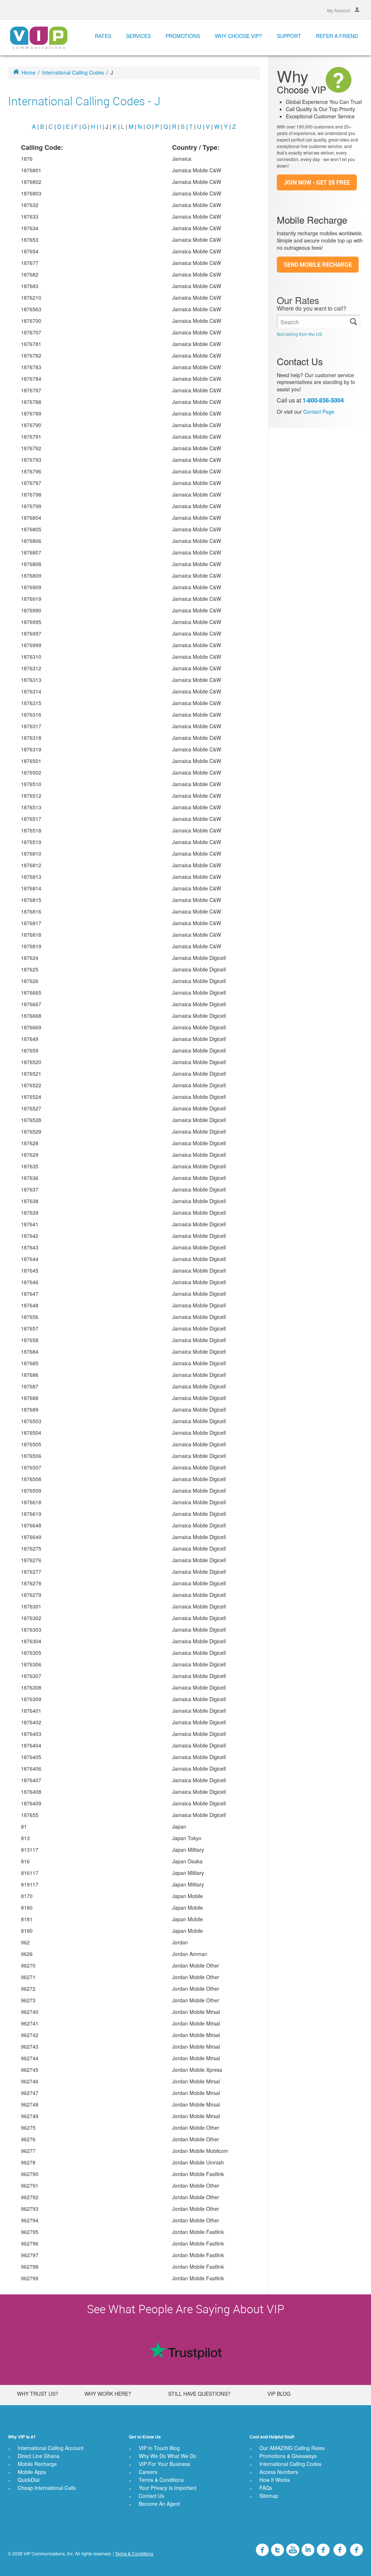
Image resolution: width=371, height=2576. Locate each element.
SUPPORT (289, 36)
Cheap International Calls (47, 2488)
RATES (103, 36)
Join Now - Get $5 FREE (317, 182)
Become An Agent (159, 2504)
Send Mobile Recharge (318, 265)
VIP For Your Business (164, 2464)
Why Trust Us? (38, 2394)
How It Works (275, 2480)
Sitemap (269, 2496)
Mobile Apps (32, 2472)
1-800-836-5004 (323, 400)
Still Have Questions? (199, 2394)
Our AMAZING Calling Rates (292, 2448)
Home (29, 72)
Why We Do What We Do (168, 2456)
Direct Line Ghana (39, 2456)
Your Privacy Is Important (168, 2488)
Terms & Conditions (161, 2480)
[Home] (39, 37)
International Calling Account (51, 2448)
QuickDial (29, 2480)
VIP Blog (279, 2394)
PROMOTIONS (183, 36)
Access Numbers (279, 2472)
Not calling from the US (299, 334)
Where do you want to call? (312, 308)
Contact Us (151, 2496)
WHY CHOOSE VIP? (238, 36)
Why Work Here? (108, 2394)
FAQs (266, 2488)
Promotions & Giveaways (288, 2456)
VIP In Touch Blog (159, 2448)
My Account (339, 10)
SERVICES (138, 36)
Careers (148, 2472)
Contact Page (319, 412)
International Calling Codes (73, 72)
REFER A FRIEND (337, 36)
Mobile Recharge (37, 2464)
